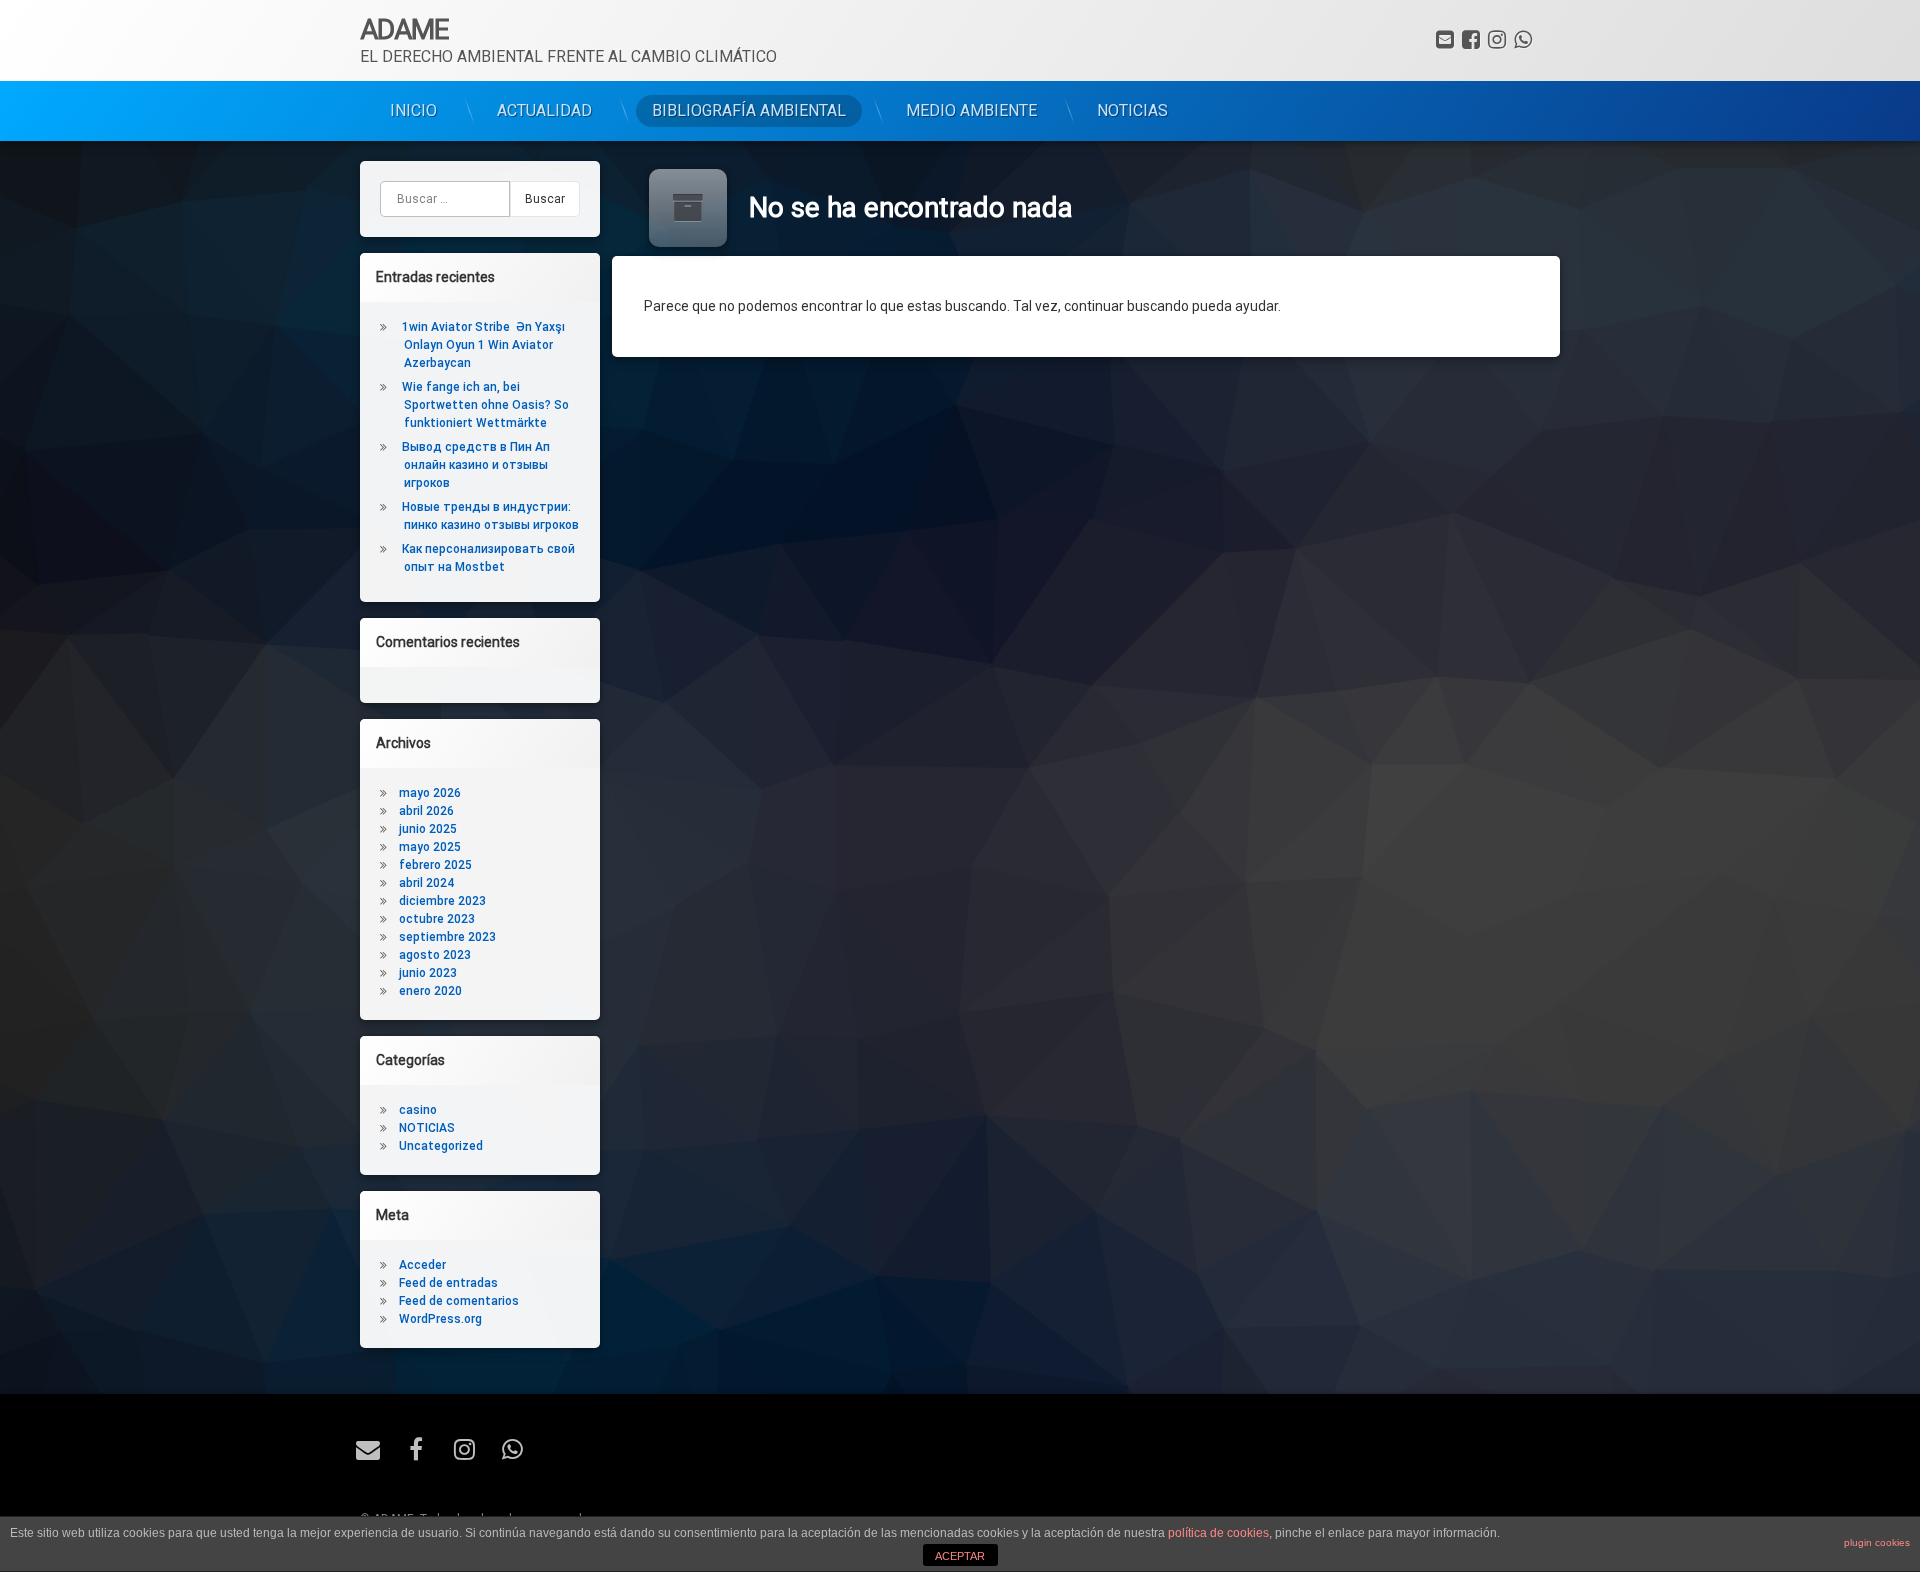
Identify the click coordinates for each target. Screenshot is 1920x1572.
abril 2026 (426, 811)
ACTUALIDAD (544, 110)
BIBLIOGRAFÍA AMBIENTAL (749, 110)
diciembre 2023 (442, 901)
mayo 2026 (430, 793)
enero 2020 (430, 991)
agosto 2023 (435, 955)
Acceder (422, 1265)
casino (418, 1110)
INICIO (413, 110)
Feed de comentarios (459, 1301)
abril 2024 (426, 883)
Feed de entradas (448, 1283)
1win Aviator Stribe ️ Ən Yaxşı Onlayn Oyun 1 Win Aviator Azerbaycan (483, 345)
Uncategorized (441, 1146)
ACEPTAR (960, 1556)
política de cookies (1218, 1533)
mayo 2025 (430, 847)
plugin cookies (1877, 1542)
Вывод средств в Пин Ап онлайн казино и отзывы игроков (476, 465)
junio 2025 (428, 829)
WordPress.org (440, 1319)
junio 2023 (428, 973)
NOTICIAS (1132, 110)
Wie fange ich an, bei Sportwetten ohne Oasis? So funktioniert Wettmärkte (485, 405)
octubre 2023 (437, 919)
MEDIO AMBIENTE (971, 110)
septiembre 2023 (447, 937)
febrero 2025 (435, 865)
